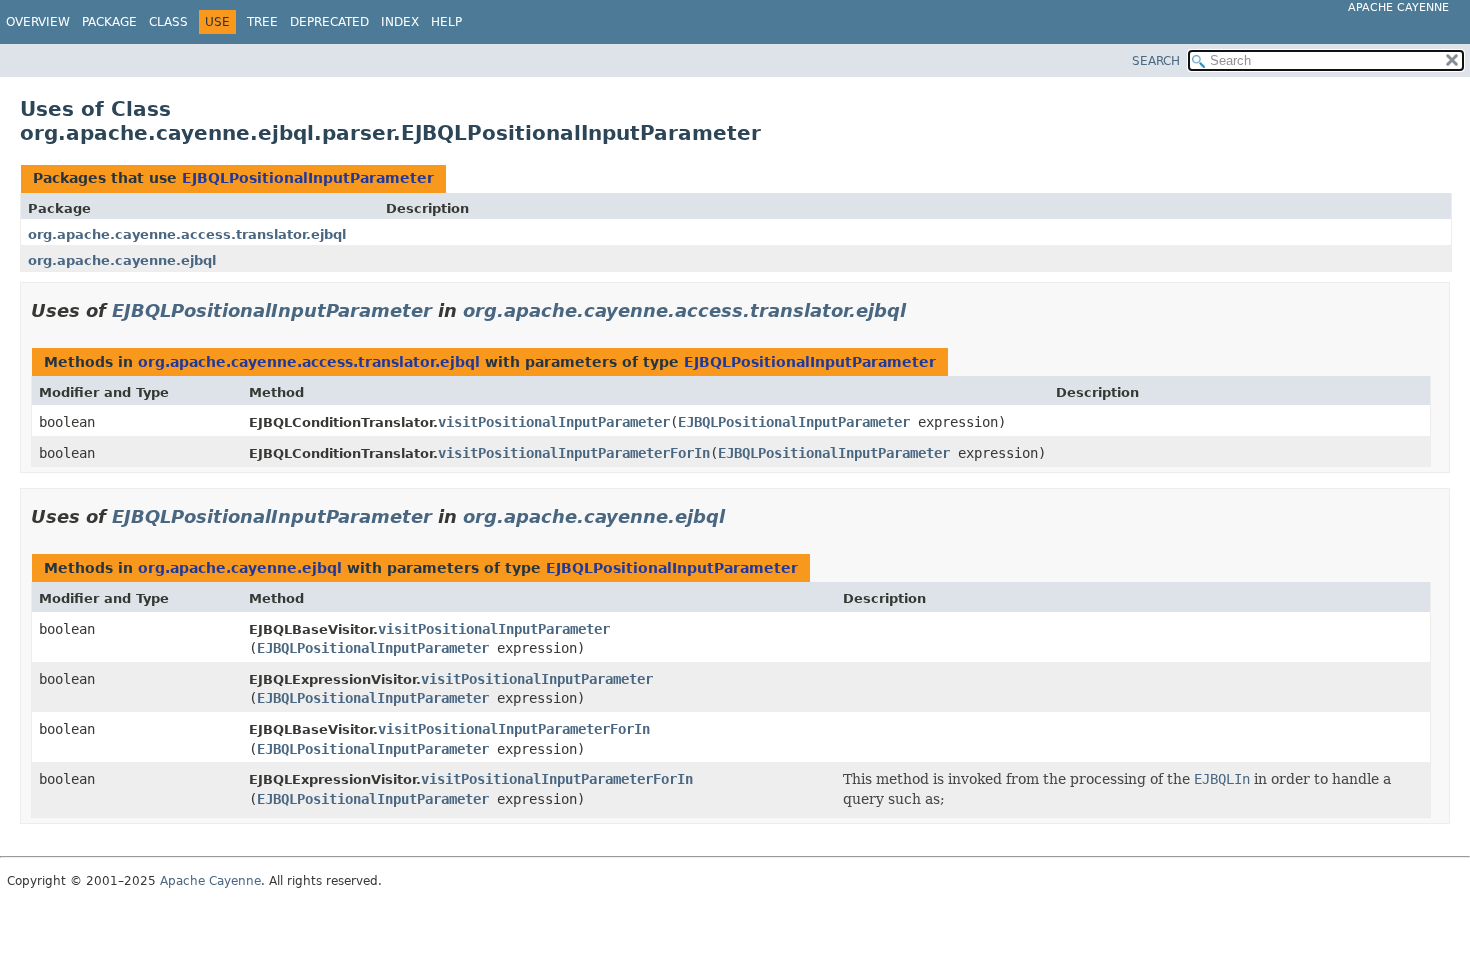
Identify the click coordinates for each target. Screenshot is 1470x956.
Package (109, 22)
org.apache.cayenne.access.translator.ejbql (187, 234)
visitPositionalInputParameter (554, 422)
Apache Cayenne (1398, 7)
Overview (38, 22)
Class (168, 22)
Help (446, 22)
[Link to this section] (920, 310)
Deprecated (329, 22)
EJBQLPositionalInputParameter (308, 178)
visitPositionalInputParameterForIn (574, 453)
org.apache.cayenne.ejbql (122, 260)
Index (400, 22)
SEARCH (1156, 61)
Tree (262, 22)
